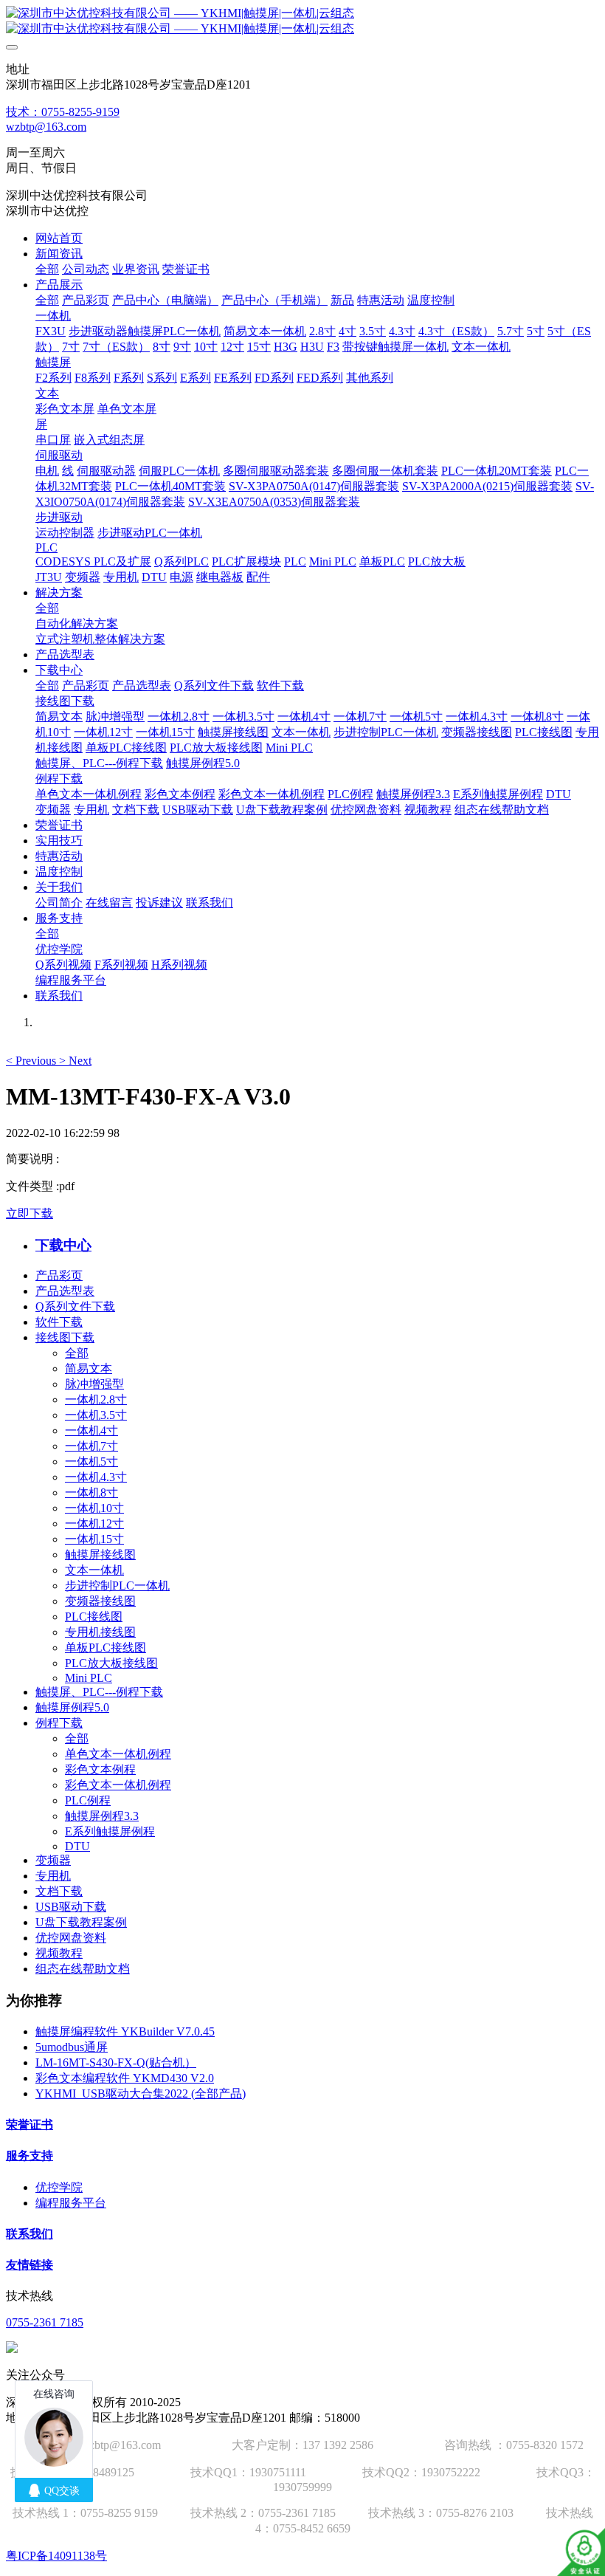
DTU (77, 1846)
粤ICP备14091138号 (56, 2556)
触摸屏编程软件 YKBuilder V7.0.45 (125, 2031)
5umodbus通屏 (72, 2047)
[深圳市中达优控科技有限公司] (302, 21)
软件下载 (59, 1322)
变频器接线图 (100, 1601)
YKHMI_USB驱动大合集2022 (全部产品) (141, 2094)
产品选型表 (65, 1291)
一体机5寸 (91, 1462)
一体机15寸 (94, 1539)
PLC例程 (88, 1800)
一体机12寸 (94, 1524)
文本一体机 (94, 1570)
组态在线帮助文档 (83, 1969)
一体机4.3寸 (96, 1477)
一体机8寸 (91, 1493)
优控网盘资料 (71, 1938)
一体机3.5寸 (96, 1415)
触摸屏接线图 (100, 1555)
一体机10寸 (94, 1508)
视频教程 (59, 1953)
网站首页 (59, 238)
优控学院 (59, 2187)
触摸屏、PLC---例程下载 (99, 1692)
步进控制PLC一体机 (117, 1586)
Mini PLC (89, 1678)
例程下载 (59, 1723)
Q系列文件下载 (75, 1306)
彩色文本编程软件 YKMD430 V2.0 (125, 2078)
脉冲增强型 (94, 1384)
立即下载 (30, 1213)
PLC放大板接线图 (111, 1663)
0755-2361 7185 (45, 2322)
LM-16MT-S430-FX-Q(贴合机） (116, 2062)
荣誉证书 (30, 2125)
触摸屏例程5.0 (72, 1707)
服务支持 (30, 2156)
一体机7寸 (91, 1446)
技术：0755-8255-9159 (63, 112)
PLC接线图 (94, 1617)
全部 (47, 269)
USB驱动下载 (71, 1907)
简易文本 (89, 1368)
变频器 (53, 1860)
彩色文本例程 (100, 1769)
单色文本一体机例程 (118, 1754)
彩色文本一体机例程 (118, 1785)
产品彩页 (59, 1275)
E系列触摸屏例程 (110, 1831)
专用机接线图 (100, 1632)
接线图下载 (65, 1337)
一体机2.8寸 (96, 1399)
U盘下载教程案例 (81, 1922)
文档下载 (59, 1891)
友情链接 (30, 2265)
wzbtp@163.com (46, 127)
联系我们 (30, 2234)
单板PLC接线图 (106, 1648)
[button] (32, 1061)
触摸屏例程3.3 (102, 1816)
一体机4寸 (91, 1430)
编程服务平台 (71, 2203)
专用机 (53, 1876)
